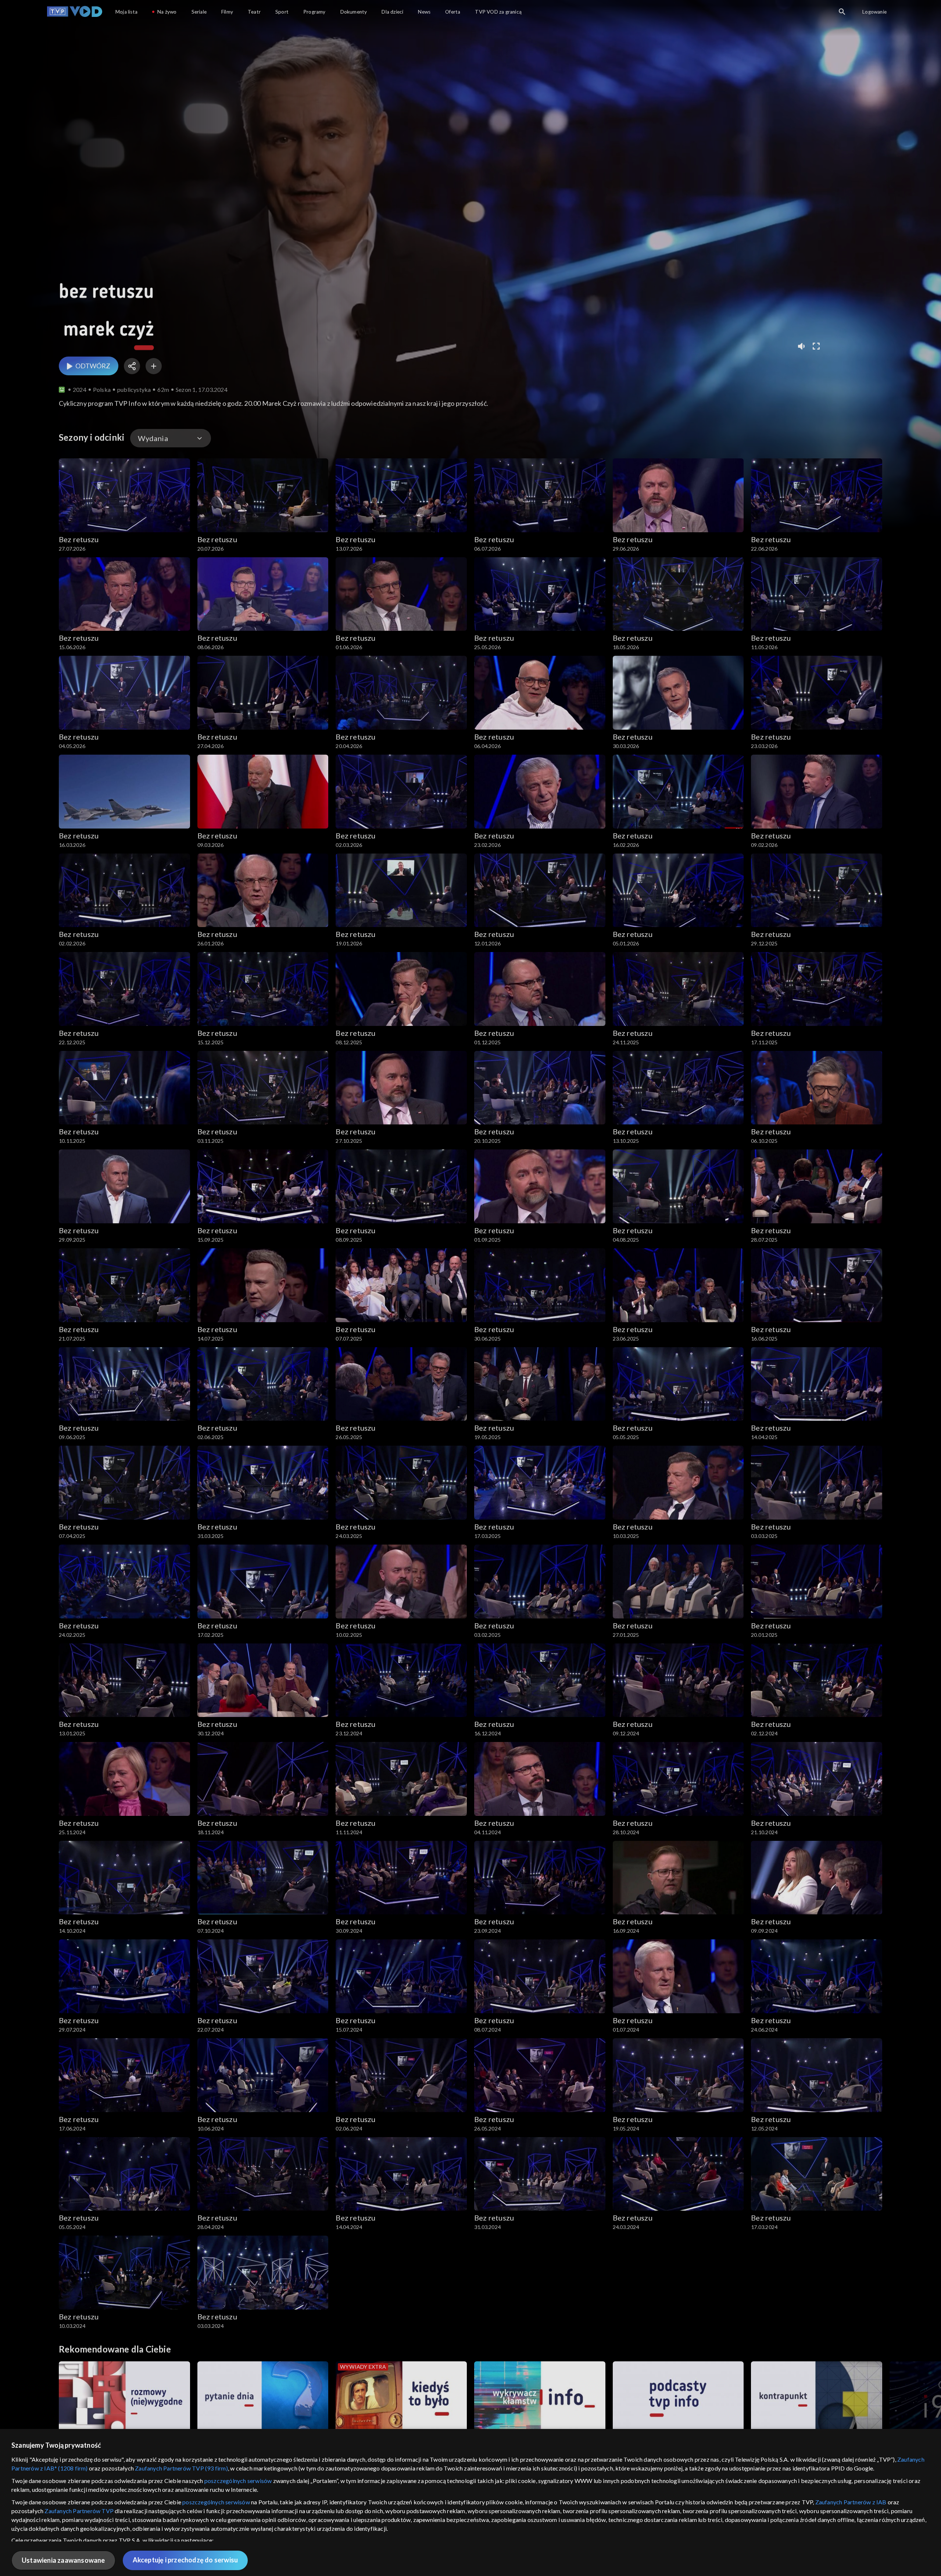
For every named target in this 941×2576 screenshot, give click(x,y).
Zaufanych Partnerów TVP (79, 2511)
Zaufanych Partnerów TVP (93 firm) (181, 2468)
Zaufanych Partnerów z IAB (851, 2502)
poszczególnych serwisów (238, 2481)
